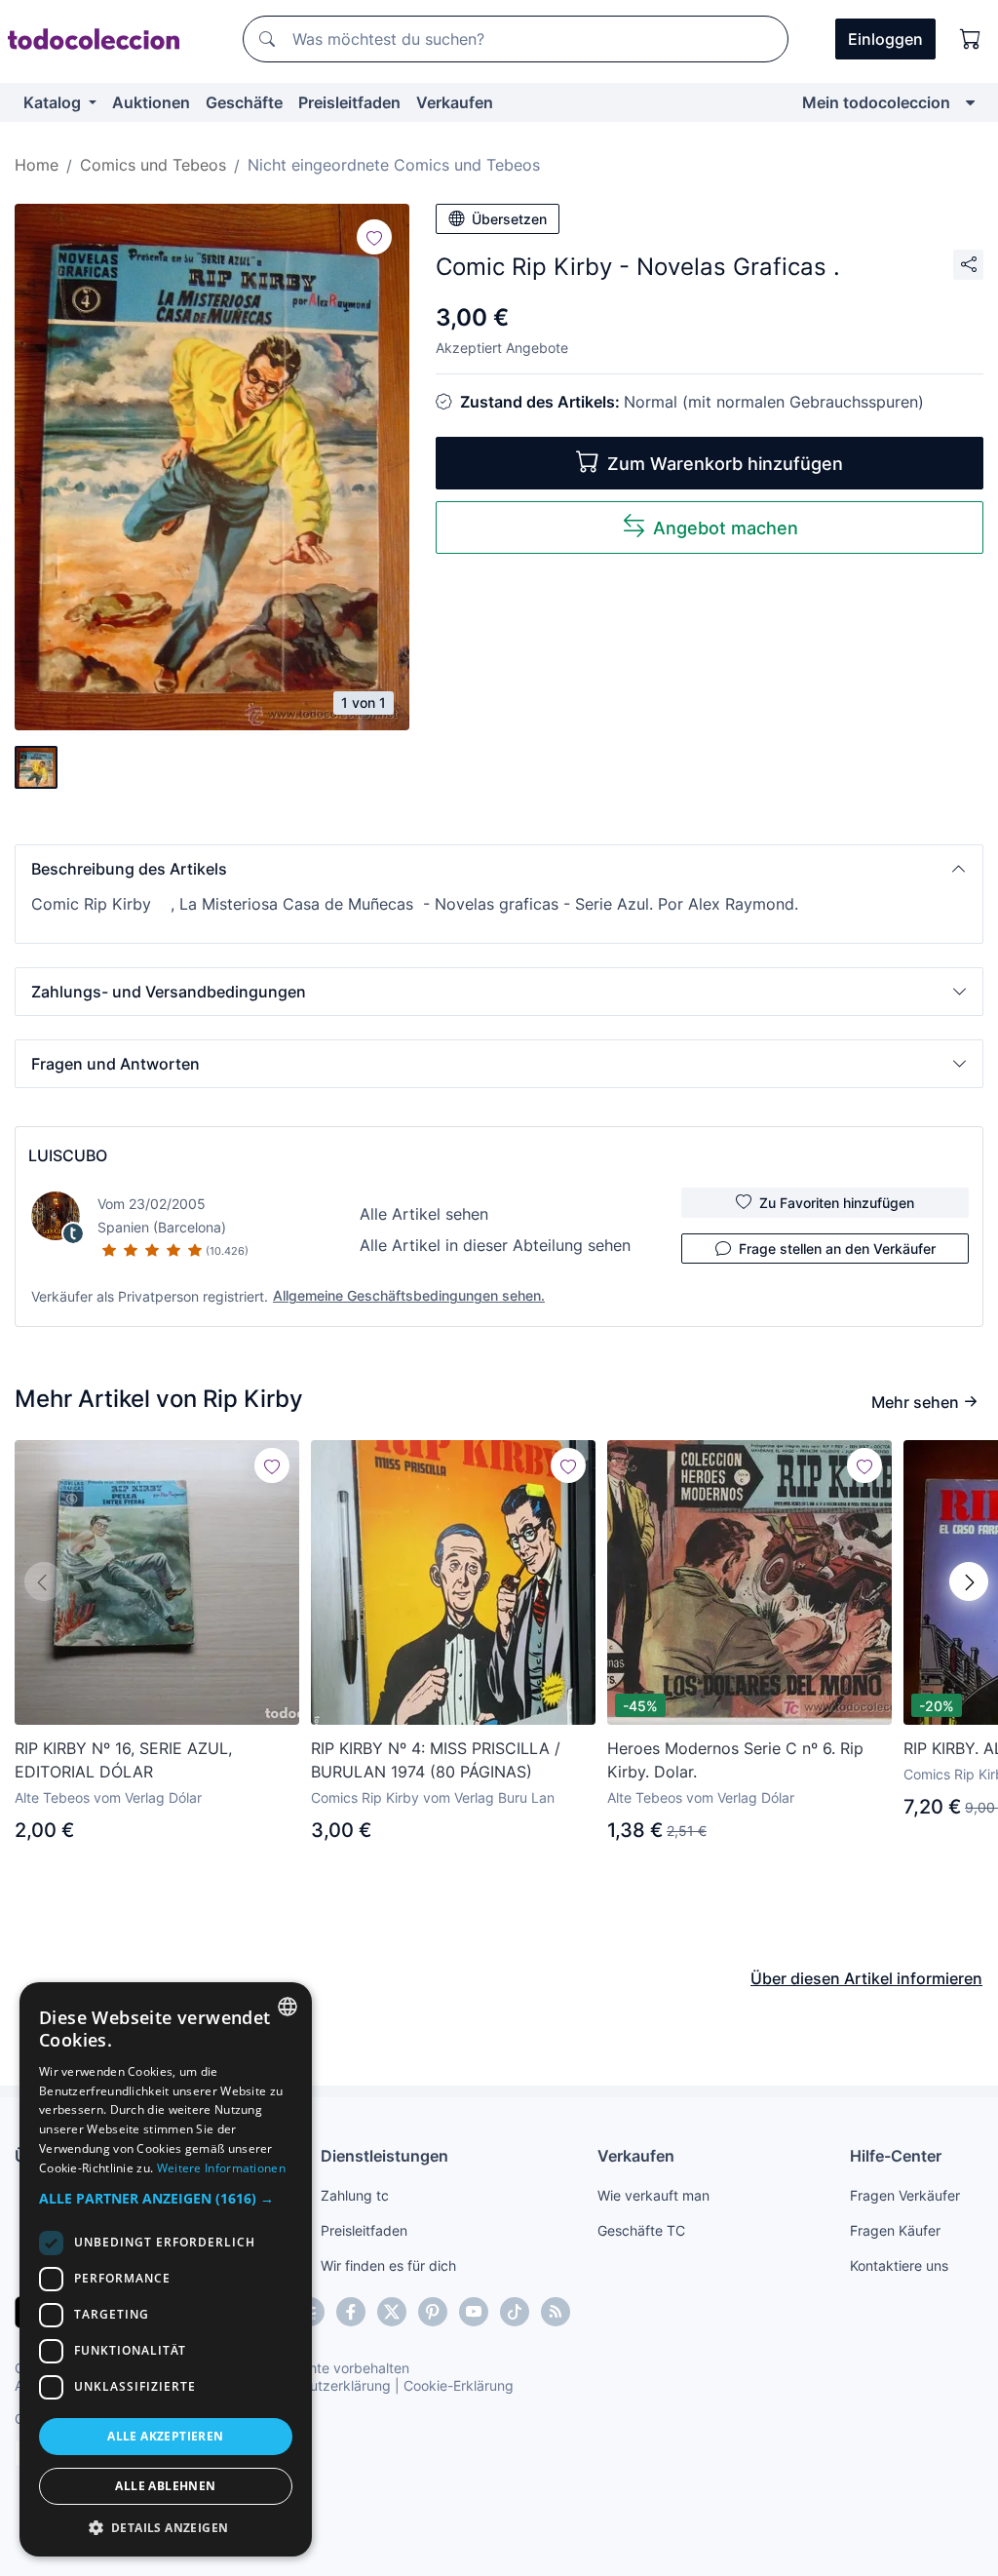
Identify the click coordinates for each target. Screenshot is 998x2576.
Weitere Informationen (221, 2168)
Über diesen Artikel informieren (866, 1978)
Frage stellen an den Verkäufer (837, 1249)
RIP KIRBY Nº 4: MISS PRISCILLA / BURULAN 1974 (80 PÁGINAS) (436, 1760)
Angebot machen (726, 528)
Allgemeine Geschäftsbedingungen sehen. (409, 1295)
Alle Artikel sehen (424, 1214)
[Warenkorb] (971, 39)
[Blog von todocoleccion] (556, 2312)
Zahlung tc (355, 2195)
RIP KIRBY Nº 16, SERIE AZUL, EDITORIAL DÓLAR (123, 1760)
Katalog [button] (54, 102)
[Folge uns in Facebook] (351, 2312)
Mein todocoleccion (876, 102)
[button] (499, 869)
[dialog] (166, 2269)
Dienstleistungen (384, 2156)
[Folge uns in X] (392, 2312)
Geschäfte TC (641, 2230)
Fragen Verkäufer (905, 2195)
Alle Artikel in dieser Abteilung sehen (495, 1245)
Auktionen (151, 102)
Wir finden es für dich (388, 2265)
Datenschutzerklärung (320, 2385)
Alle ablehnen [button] (165, 2486)
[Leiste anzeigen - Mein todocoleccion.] (970, 102)
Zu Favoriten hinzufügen (837, 1203)
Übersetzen (509, 219)
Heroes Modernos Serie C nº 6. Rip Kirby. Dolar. (735, 1760)
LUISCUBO (68, 1155)
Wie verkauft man (653, 2195)
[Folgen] (374, 237)
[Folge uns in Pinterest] (433, 2312)
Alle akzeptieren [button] (165, 2436)
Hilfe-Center (896, 2156)
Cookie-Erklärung (459, 2385)
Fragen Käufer (895, 2230)
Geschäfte (244, 102)
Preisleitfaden (349, 102)
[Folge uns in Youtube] (474, 2312)
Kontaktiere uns (899, 2265)
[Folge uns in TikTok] (515, 2312)
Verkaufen (455, 102)
